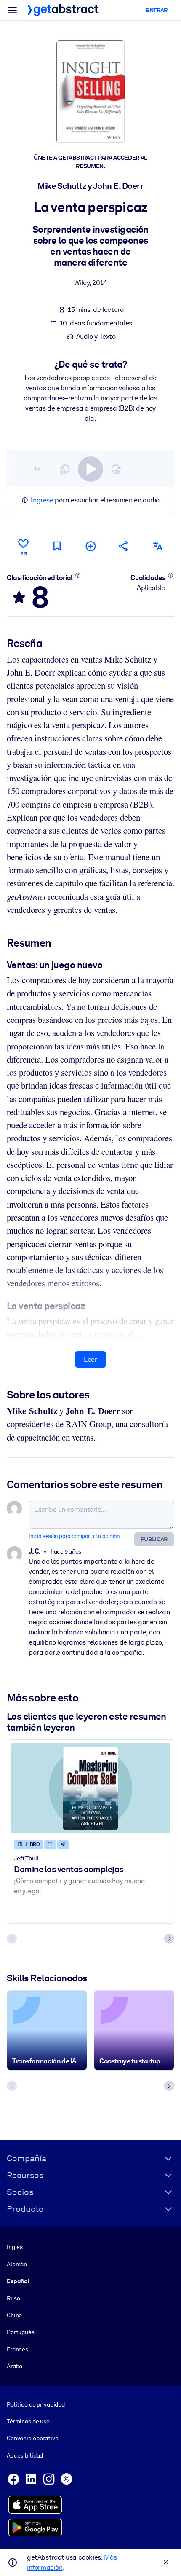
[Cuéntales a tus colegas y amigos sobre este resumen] (124, 546)
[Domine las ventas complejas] (90, 1788)
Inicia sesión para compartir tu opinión (74, 1536)
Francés (17, 2349)
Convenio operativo (33, 2438)
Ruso (13, 2298)
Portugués (21, 2332)
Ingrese (42, 500)
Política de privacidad (36, 2404)
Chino (14, 2315)
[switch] (90, 469)
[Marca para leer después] (57, 546)
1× (37, 469)
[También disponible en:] (157, 546)
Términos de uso (28, 2421)
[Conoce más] (78, 575)
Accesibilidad (25, 2455)
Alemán (17, 2264)
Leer (90, 1359)
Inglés (15, 2247)
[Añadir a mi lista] (90, 546)
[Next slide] (169, 1939)
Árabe (15, 2366)
